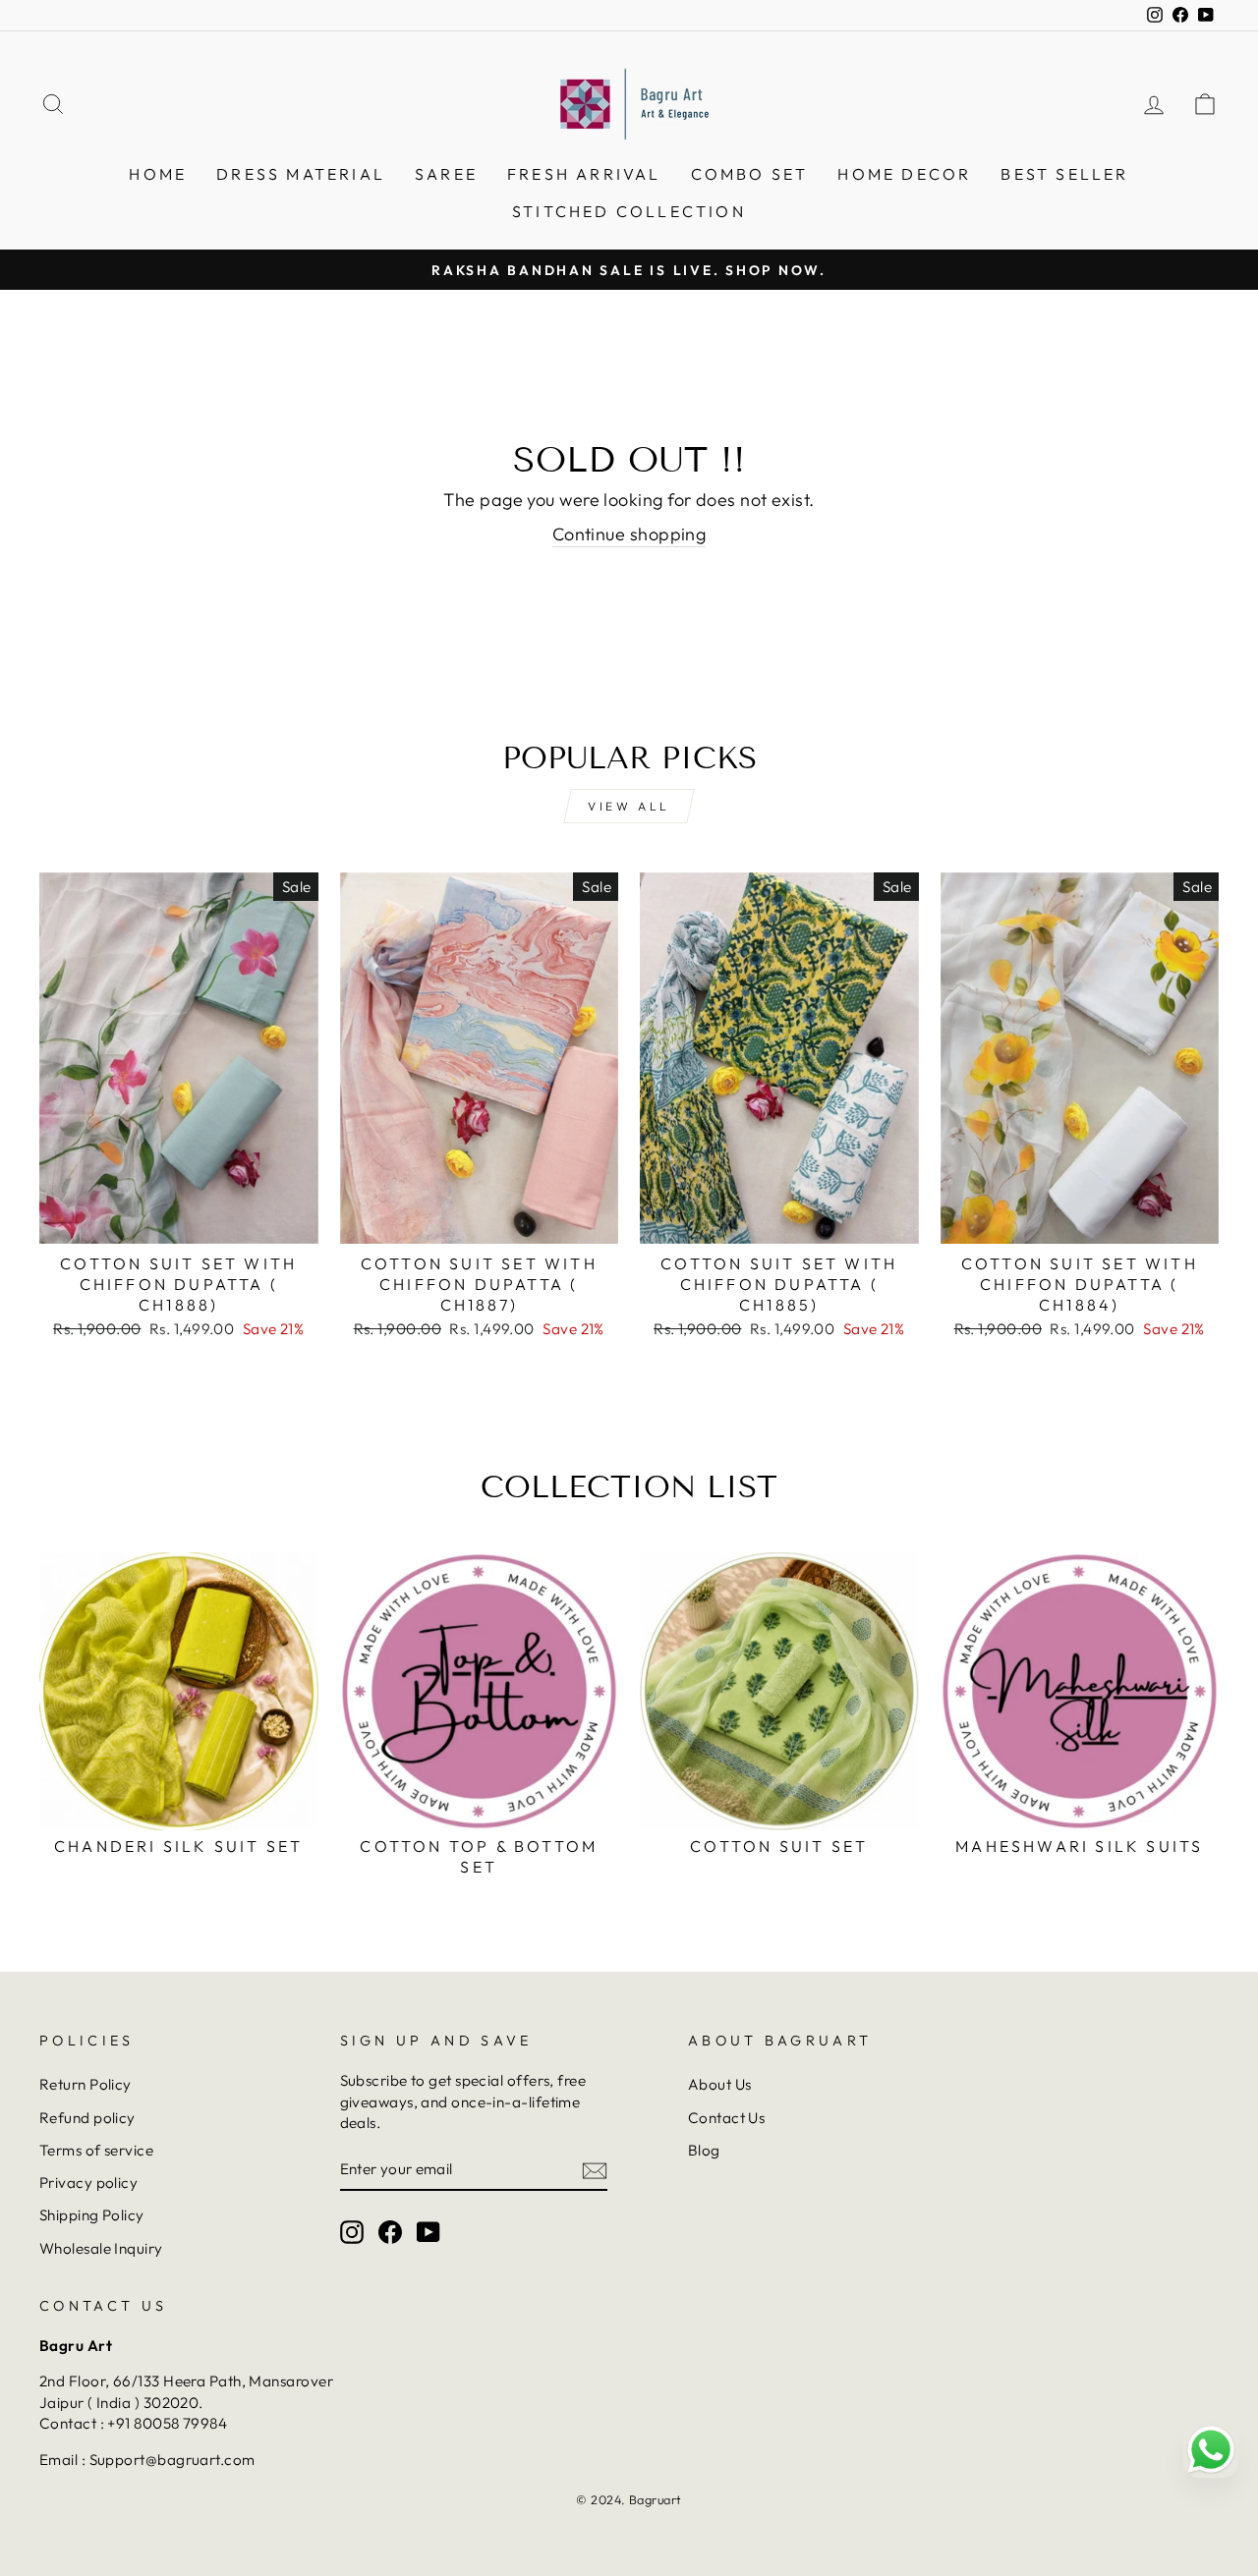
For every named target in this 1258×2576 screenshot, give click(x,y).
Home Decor (904, 174)
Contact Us (727, 2118)
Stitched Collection (629, 211)
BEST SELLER (1064, 174)
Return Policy (86, 2084)
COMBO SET (750, 174)
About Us (720, 2084)
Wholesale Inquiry (101, 2248)
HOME (158, 174)
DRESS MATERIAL (301, 174)
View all (629, 806)
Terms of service (96, 2150)
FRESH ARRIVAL (584, 174)
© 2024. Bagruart (629, 2499)
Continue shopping (629, 534)
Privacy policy (88, 2183)
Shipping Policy (92, 2215)
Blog (704, 2150)
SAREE (446, 174)
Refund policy (87, 2118)
